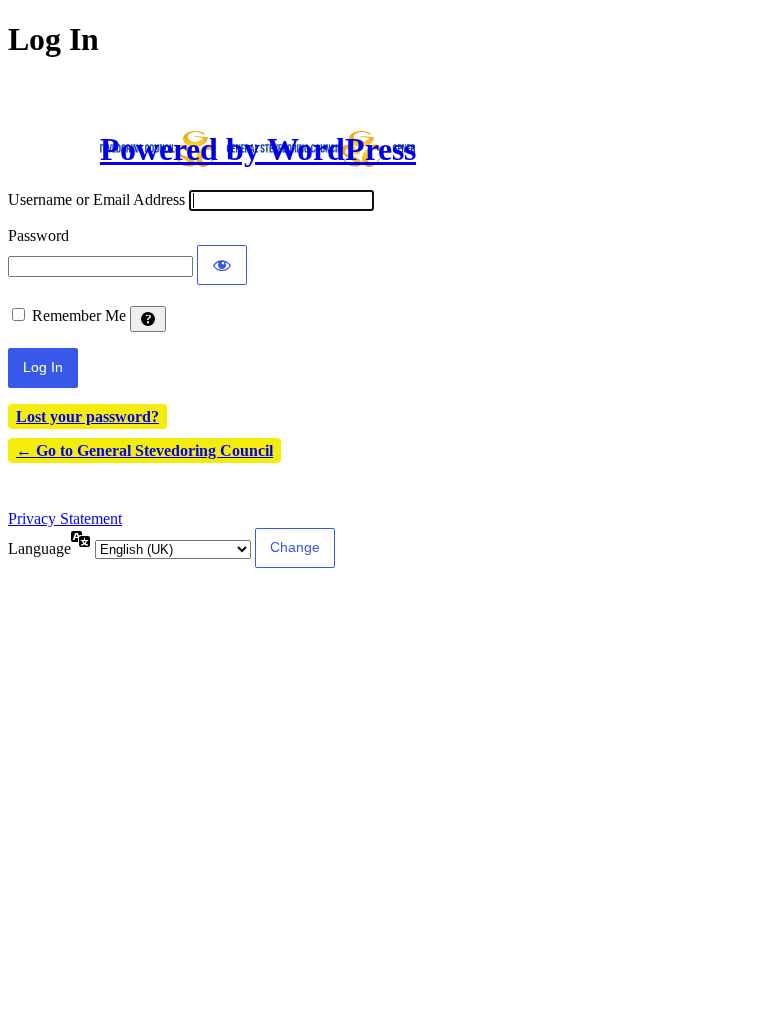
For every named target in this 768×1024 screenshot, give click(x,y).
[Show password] (222, 265)
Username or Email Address (96, 199)
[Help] (148, 319)
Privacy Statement (65, 518)
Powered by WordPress (258, 149)
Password (38, 235)
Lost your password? (87, 416)
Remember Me (79, 315)
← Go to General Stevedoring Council (144, 450)
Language (39, 548)
